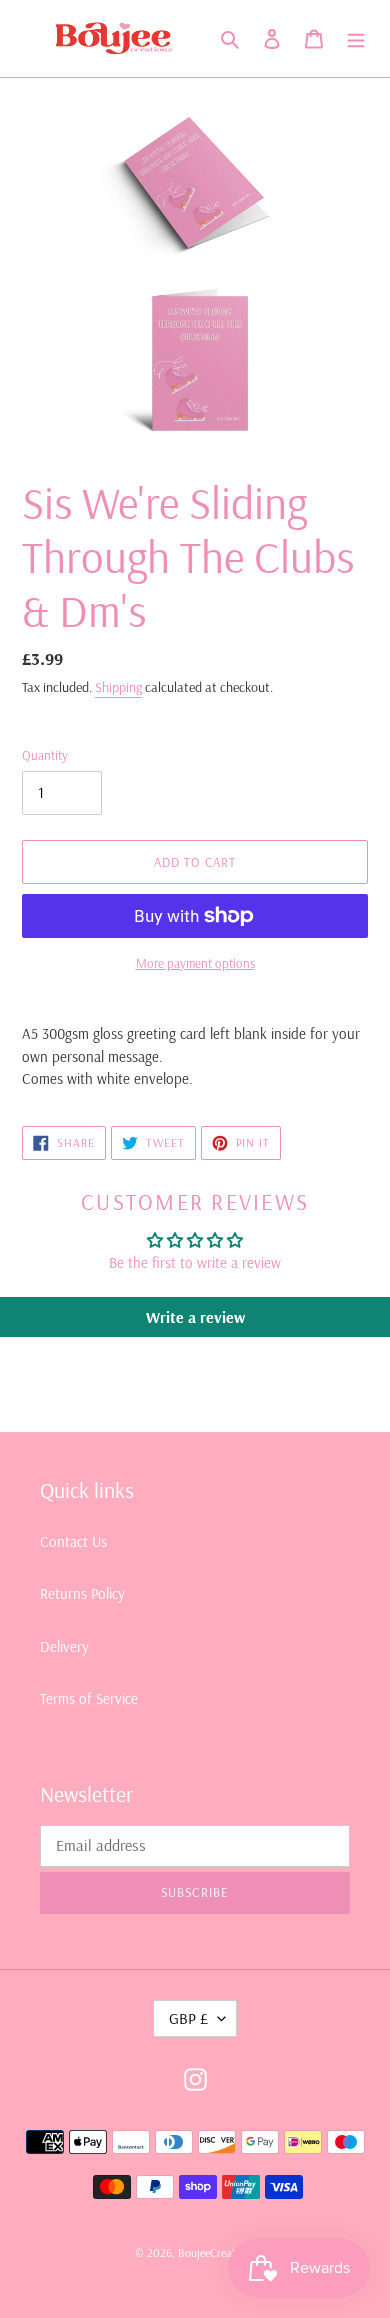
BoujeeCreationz (217, 2252)
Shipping (118, 687)
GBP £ (188, 2018)
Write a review (195, 1317)
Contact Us (73, 1541)
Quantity (45, 755)
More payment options (195, 963)
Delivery (64, 1646)
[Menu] (356, 38)
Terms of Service (89, 1698)
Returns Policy (82, 1593)
